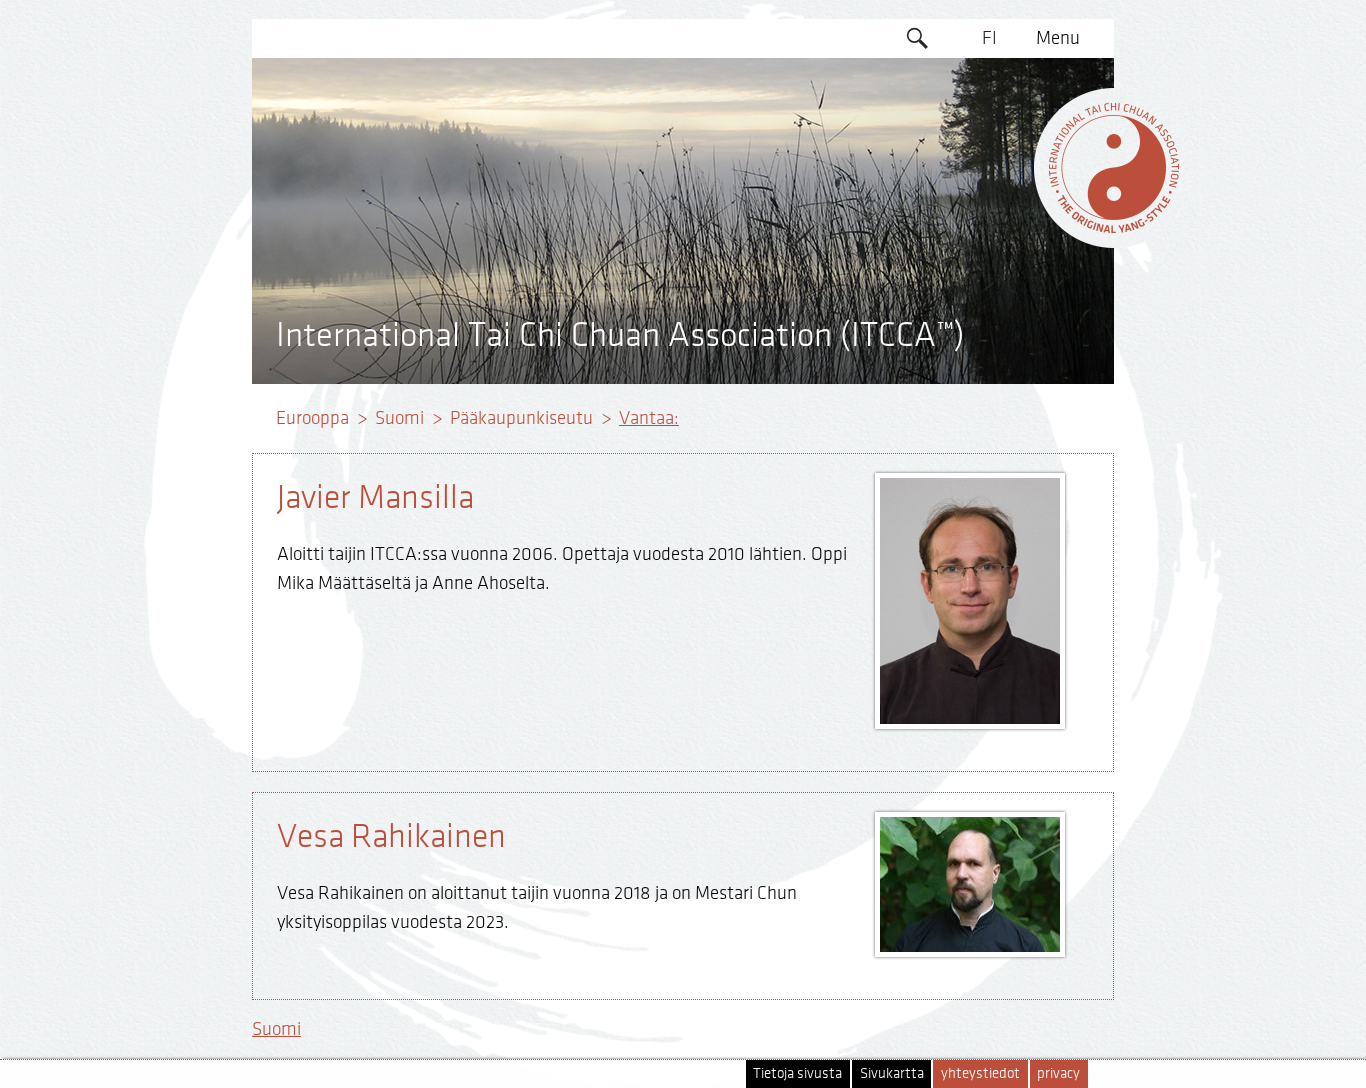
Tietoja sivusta (797, 1073)
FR (990, 192)
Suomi (399, 418)
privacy (1058, 1073)
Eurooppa (312, 418)
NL (989, 269)
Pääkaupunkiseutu (521, 418)
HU (990, 307)
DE (989, 115)
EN (990, 77)
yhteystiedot (980, 1073)
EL (989, 153)
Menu (1058, 38)
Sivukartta (892, 1073)
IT (989, 230)
